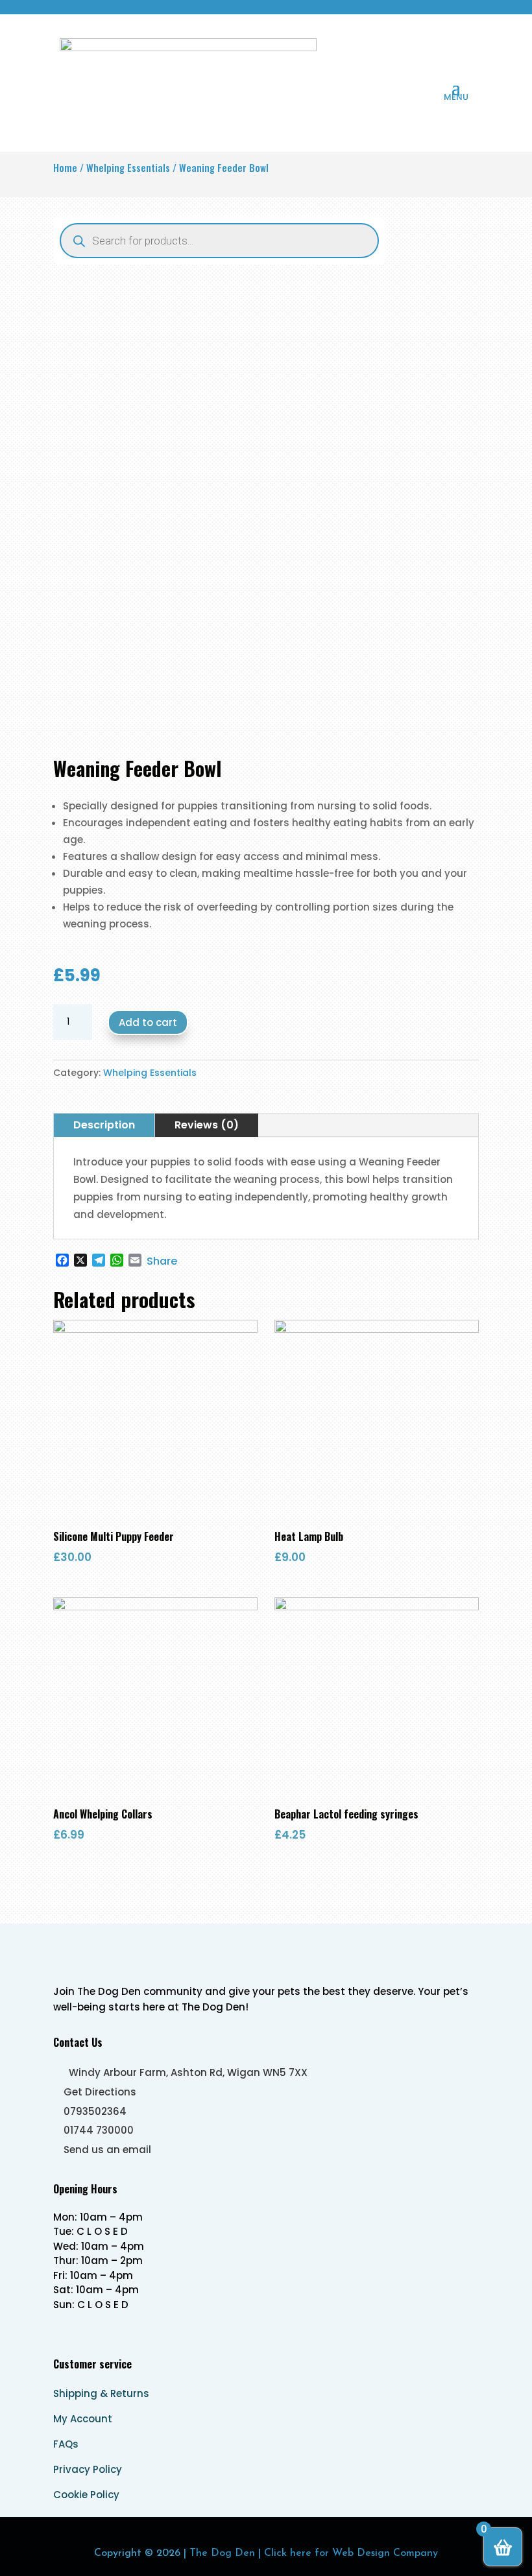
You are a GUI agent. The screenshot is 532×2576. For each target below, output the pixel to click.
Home (65, 167)
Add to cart (148, 1022)
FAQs (66, 2444)
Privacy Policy (88, 2469)
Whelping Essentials (128, 167)
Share (162, 1261)
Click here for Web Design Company (351, 2553)
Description (104, 1125)
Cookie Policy (86, 2495)
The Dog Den (222, 2553)
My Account (83, 2419)
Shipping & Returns (101, 2393)
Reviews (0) (207, 1125)
